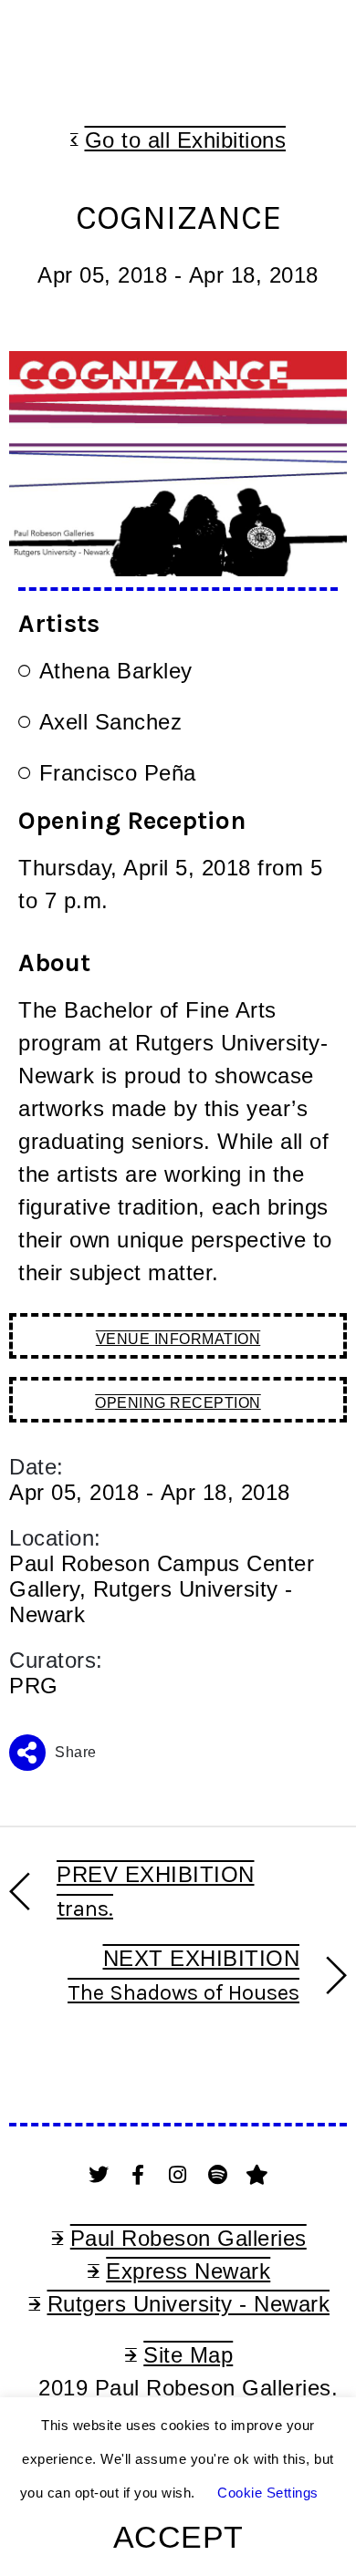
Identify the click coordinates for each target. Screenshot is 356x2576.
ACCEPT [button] (178, 2537)
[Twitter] (99, 2175)
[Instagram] (178, 2175)
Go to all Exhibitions (186, 140)
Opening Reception (178, 1403)
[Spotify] (218, 2175)
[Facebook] (139, 2175)
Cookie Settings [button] (268, 2493)
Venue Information (178, 1339)
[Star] (257, 2175)
